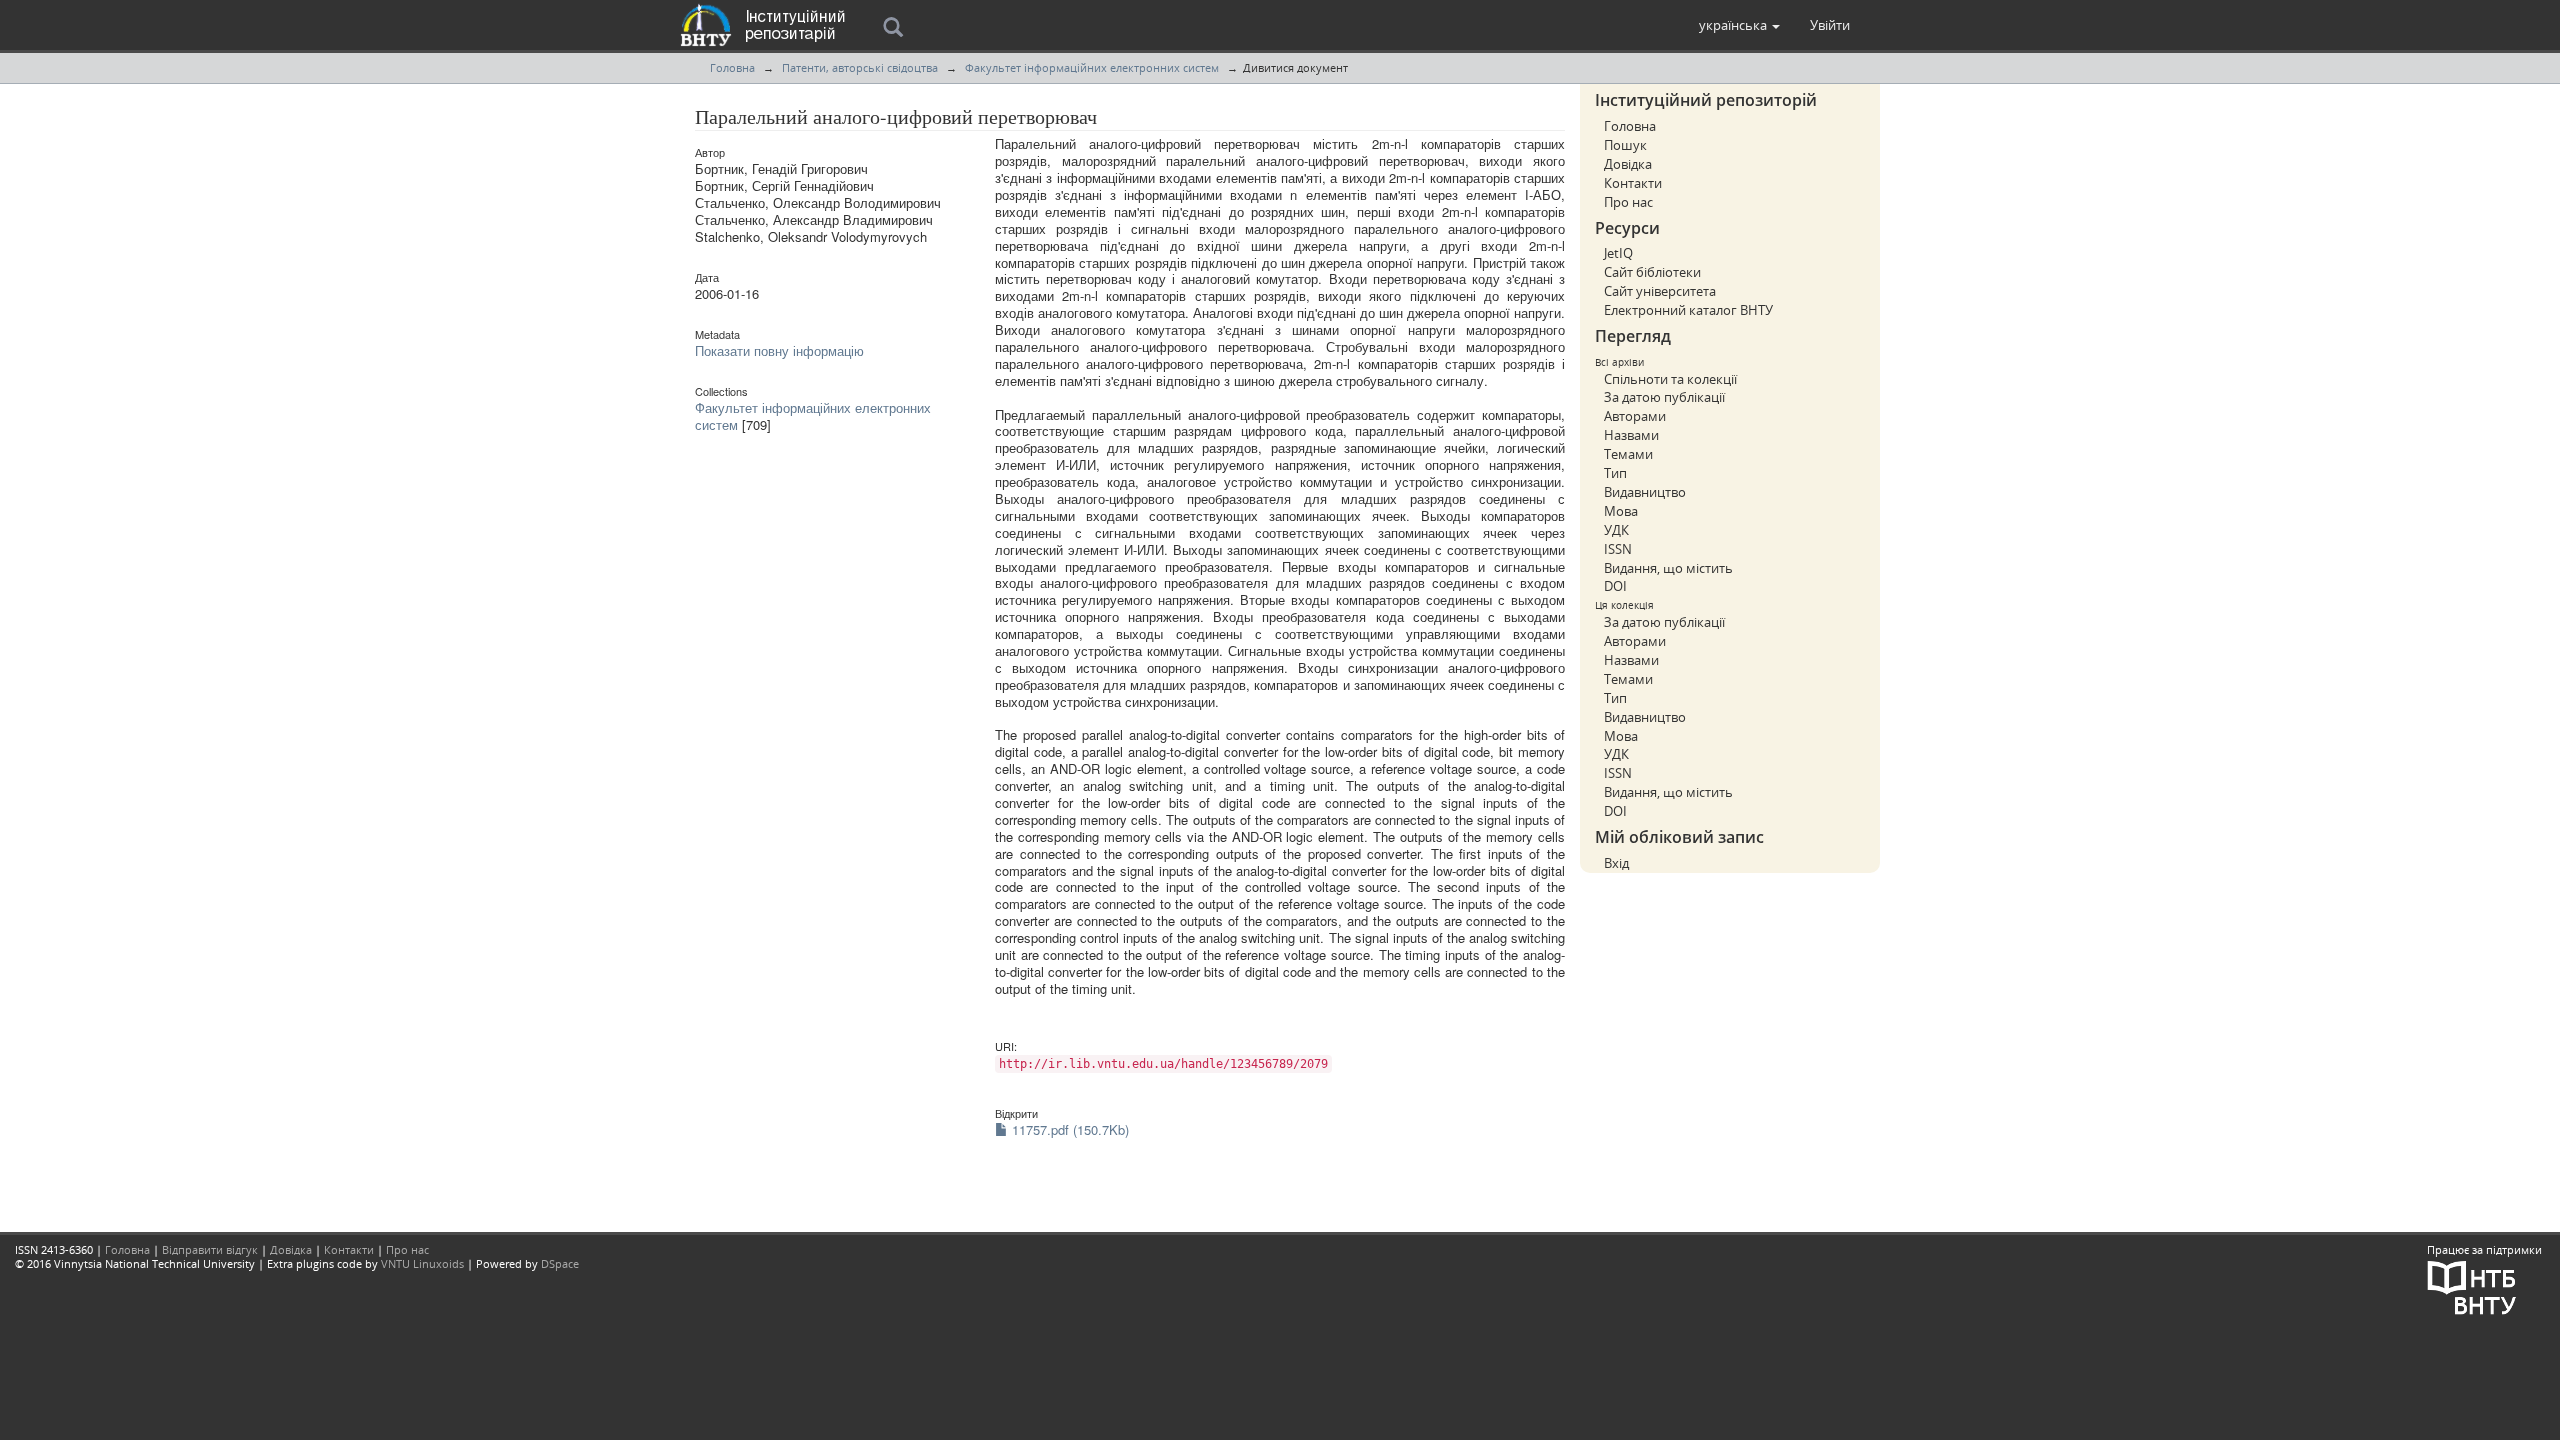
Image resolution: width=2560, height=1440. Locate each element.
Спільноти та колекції (1670, 379)
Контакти (1633, 183)
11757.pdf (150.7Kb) (1068, 1129)
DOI (1615, 586)
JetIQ (1618, 253)
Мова (1621, 511)
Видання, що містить (1668, 568)
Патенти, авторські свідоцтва (860, 67)
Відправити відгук (210, 1249)
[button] (1739, 25)
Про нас (1628, 202)
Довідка (1628, 164)
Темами (1628, 454)
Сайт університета (1660, 291)
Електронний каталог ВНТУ (1688, 310)
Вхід (1616, 863)
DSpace (560, 1263)
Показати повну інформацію (779, 350)
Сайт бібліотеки (1652, 272)
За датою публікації (1664, 397)
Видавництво (1645, 492)
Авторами (1635, 416)
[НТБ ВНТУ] (2472, 1286)
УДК (1616, 530)
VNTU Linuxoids (422, 1263)
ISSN (1618, 549)
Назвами (1631, 435)
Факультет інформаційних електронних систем (1092, 67)
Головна (732, 67)
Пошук (1625, 145)
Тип (1615, 473)
